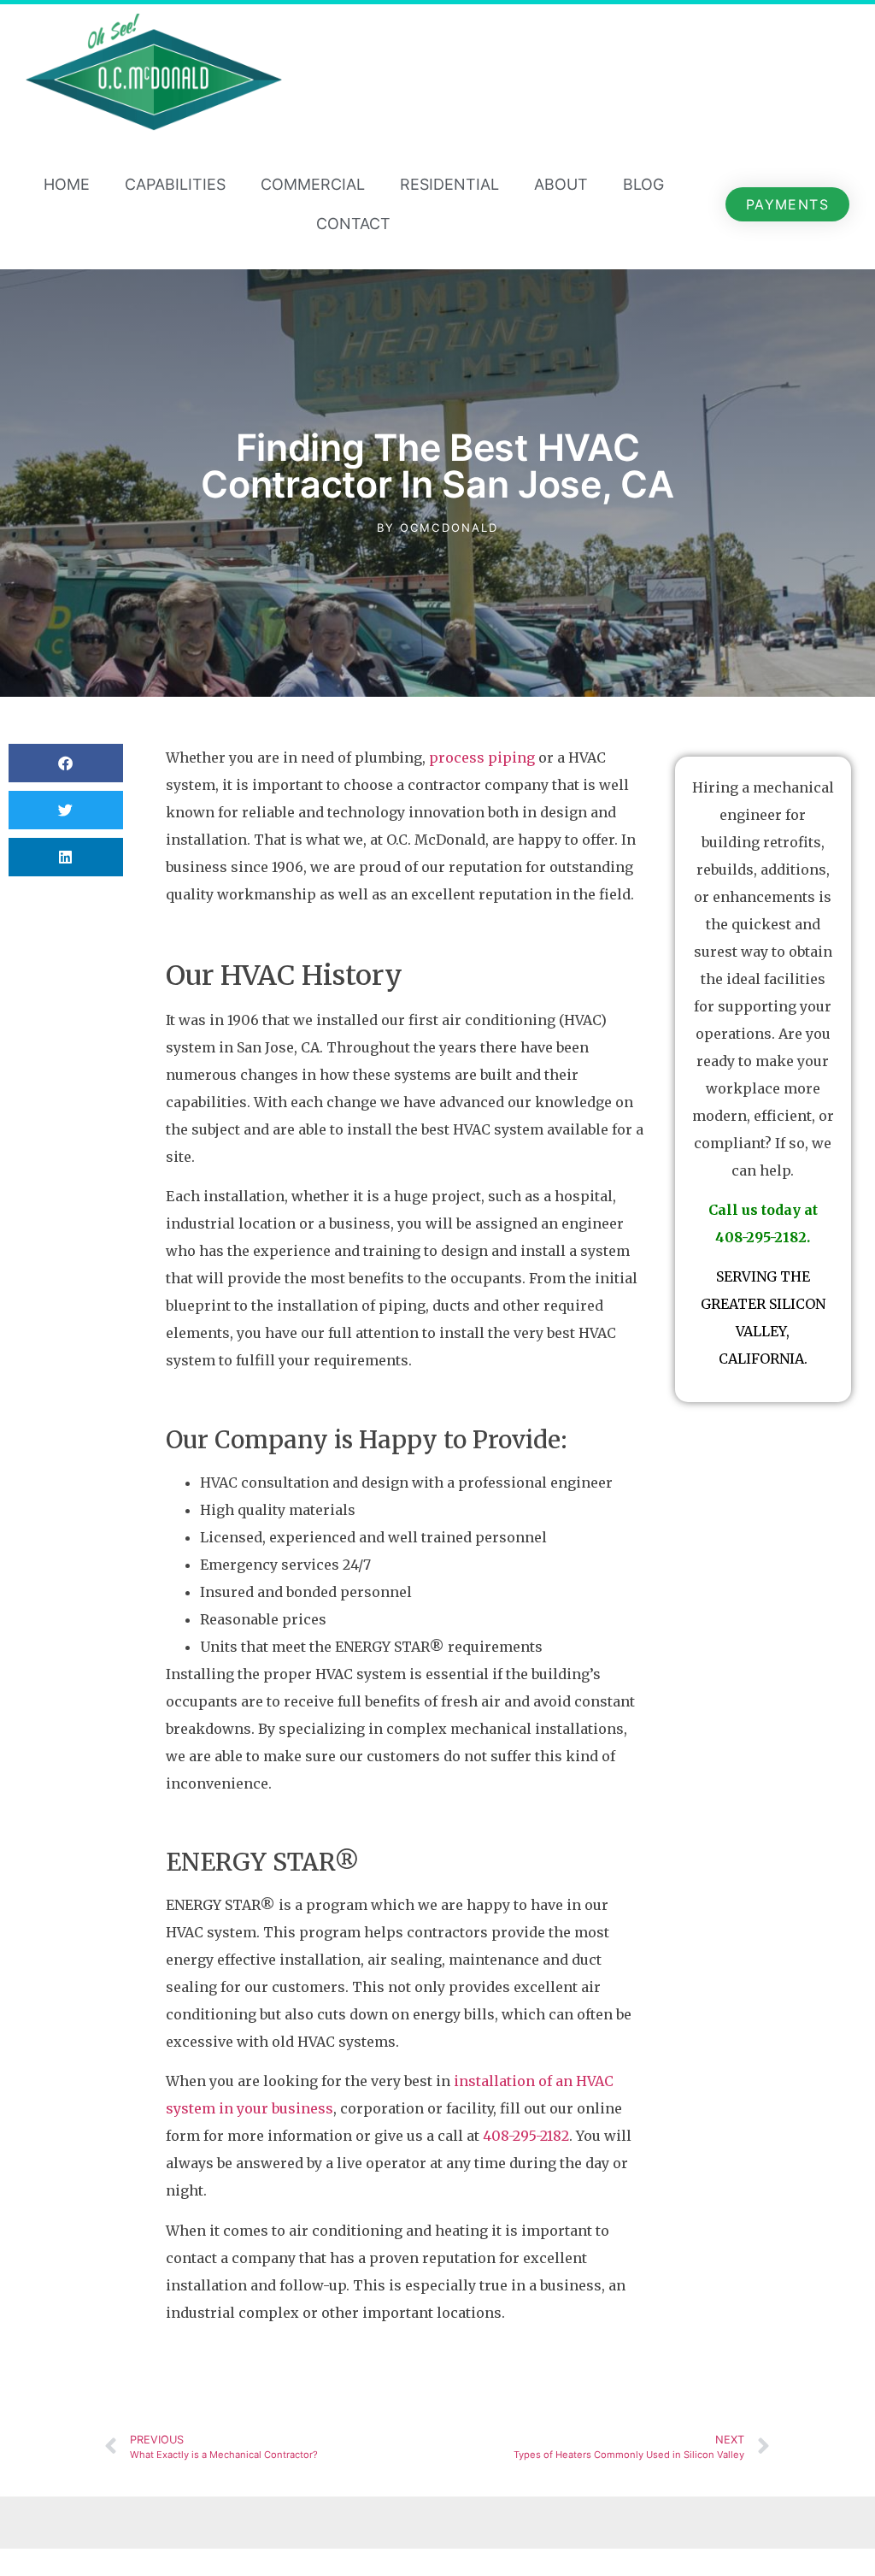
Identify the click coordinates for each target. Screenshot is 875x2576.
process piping (482, 757)
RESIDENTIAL (449, 184)
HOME (67, 184)
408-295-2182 (526, 2136)
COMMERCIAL (313, 184)
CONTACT (353, 224)
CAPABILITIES (175, 184)
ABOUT (561, 184)
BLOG (643, 184)
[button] (66, 763)
